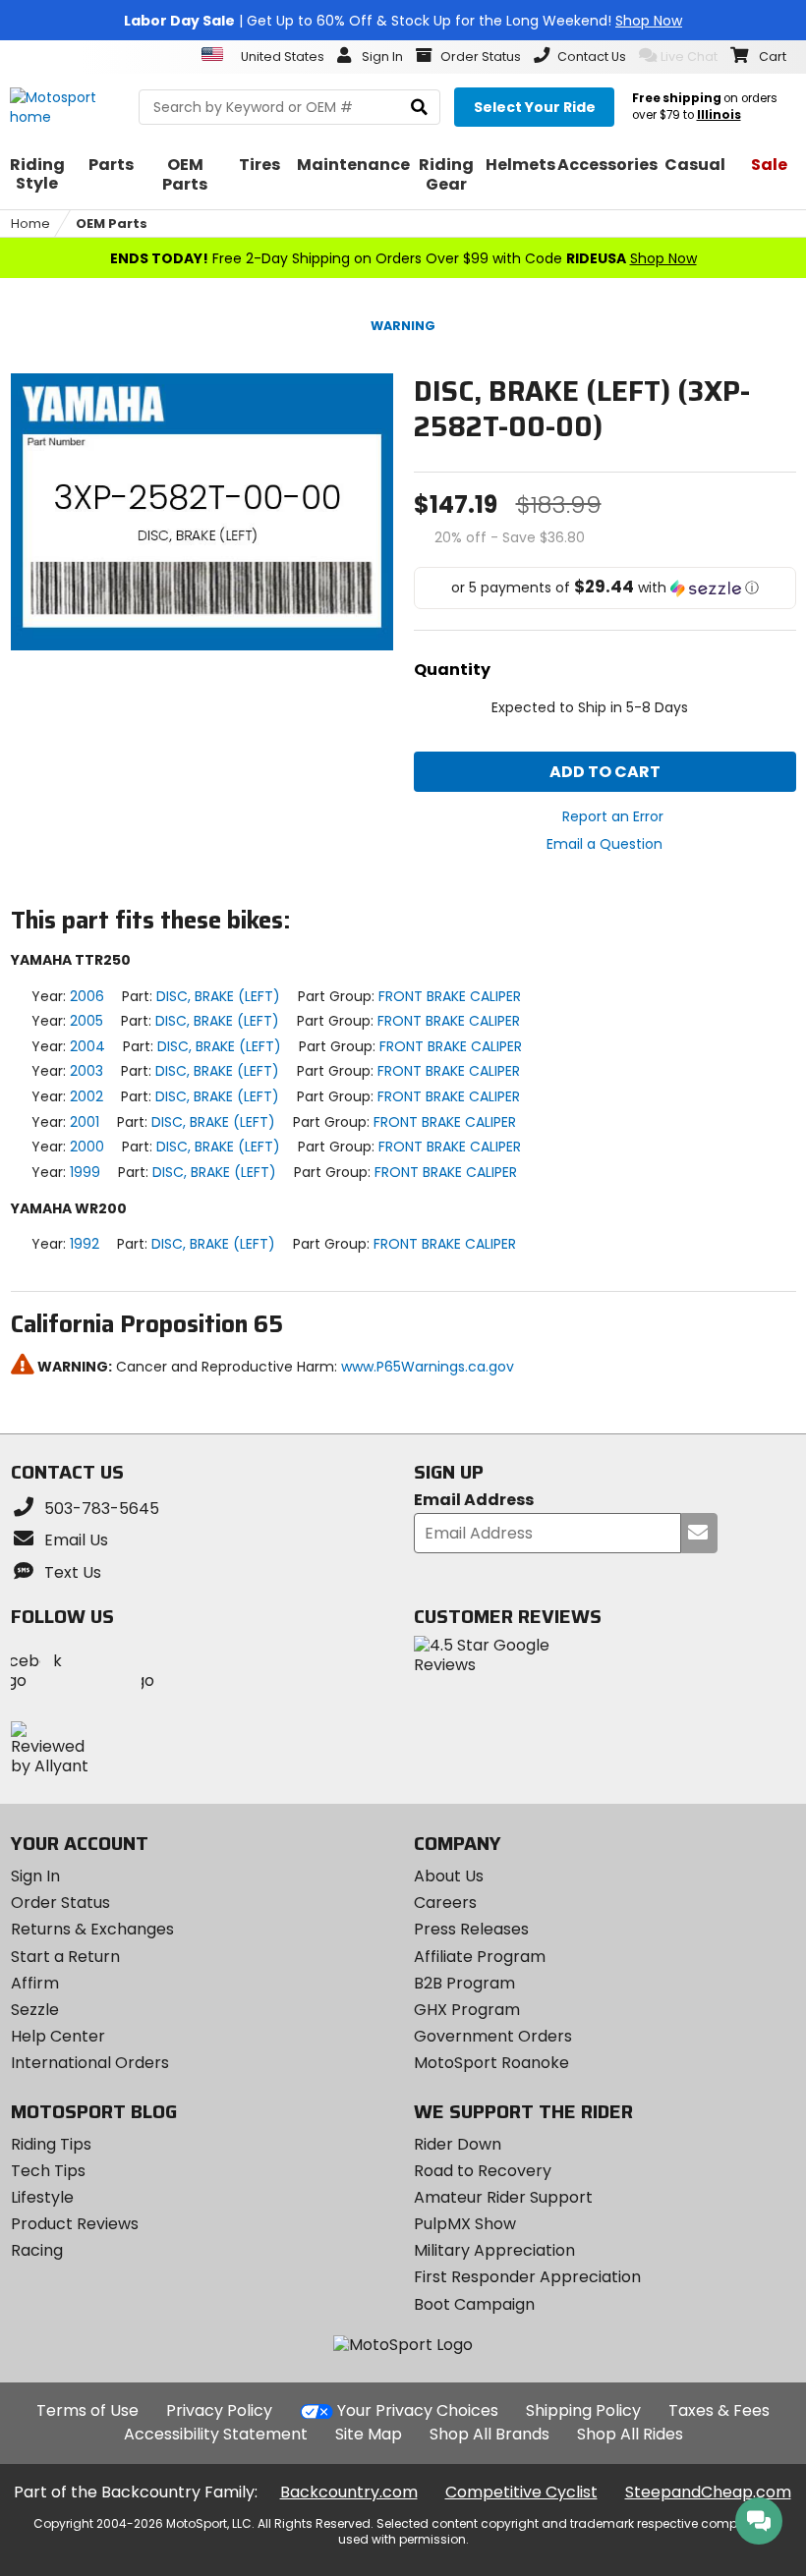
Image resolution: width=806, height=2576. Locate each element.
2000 (87, 1147)
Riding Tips (51, 2144)
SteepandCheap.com (708, 2492)
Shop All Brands (489, 2434)
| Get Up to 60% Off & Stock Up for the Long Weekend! (403, 21)
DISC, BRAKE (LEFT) (218, 996)
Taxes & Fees (719, 2410)
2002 (86, 1096)
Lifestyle (42, 2197)
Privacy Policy (219, 2410)
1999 (85, 1172)
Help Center (58, 2036)
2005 (86, 1021)
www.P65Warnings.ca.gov (428, 1367)
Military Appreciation (494, 2250)
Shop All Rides (630, 2434)
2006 (87, 996)
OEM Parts (112, 224)
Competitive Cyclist (521, 2492)
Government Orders (493, 2036)
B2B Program (464, 1983)
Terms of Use (87, 2410)
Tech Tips (48, 2171)
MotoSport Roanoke (491, 2063)
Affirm (35, 1983)
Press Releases (471, 1929)
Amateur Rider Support (503, 2197)
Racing (37, 2250)
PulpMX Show (465, 2224)
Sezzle (35, 2010)
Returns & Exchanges (92, 1929)
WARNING (403, 326)
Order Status (60, 1903)
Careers (445, 1903)
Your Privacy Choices (418, 2410)
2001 (85, 1122)
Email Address (474, 1501)
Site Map (369, 2434)
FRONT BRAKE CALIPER (450, 996)
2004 (87, 1046)
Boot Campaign (474, 2304)
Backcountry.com (349, 2492)
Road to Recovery (483, 2171)
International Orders (90, 2063)
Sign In (35, 1876)
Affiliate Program (480, 1957)
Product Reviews (75, 2224)
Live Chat (689, 56)
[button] (605, 588)
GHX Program (467, 2010)
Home (30, 224)
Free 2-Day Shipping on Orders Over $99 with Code (403, 258)
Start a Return (65, 1957)
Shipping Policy (583, 2410)
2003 (86, 1071)
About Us (449, 1876)
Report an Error (613, 816)
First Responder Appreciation (527, 2277)
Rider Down (458, 2144)
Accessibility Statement (216, 2434)
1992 (85, 1244)
